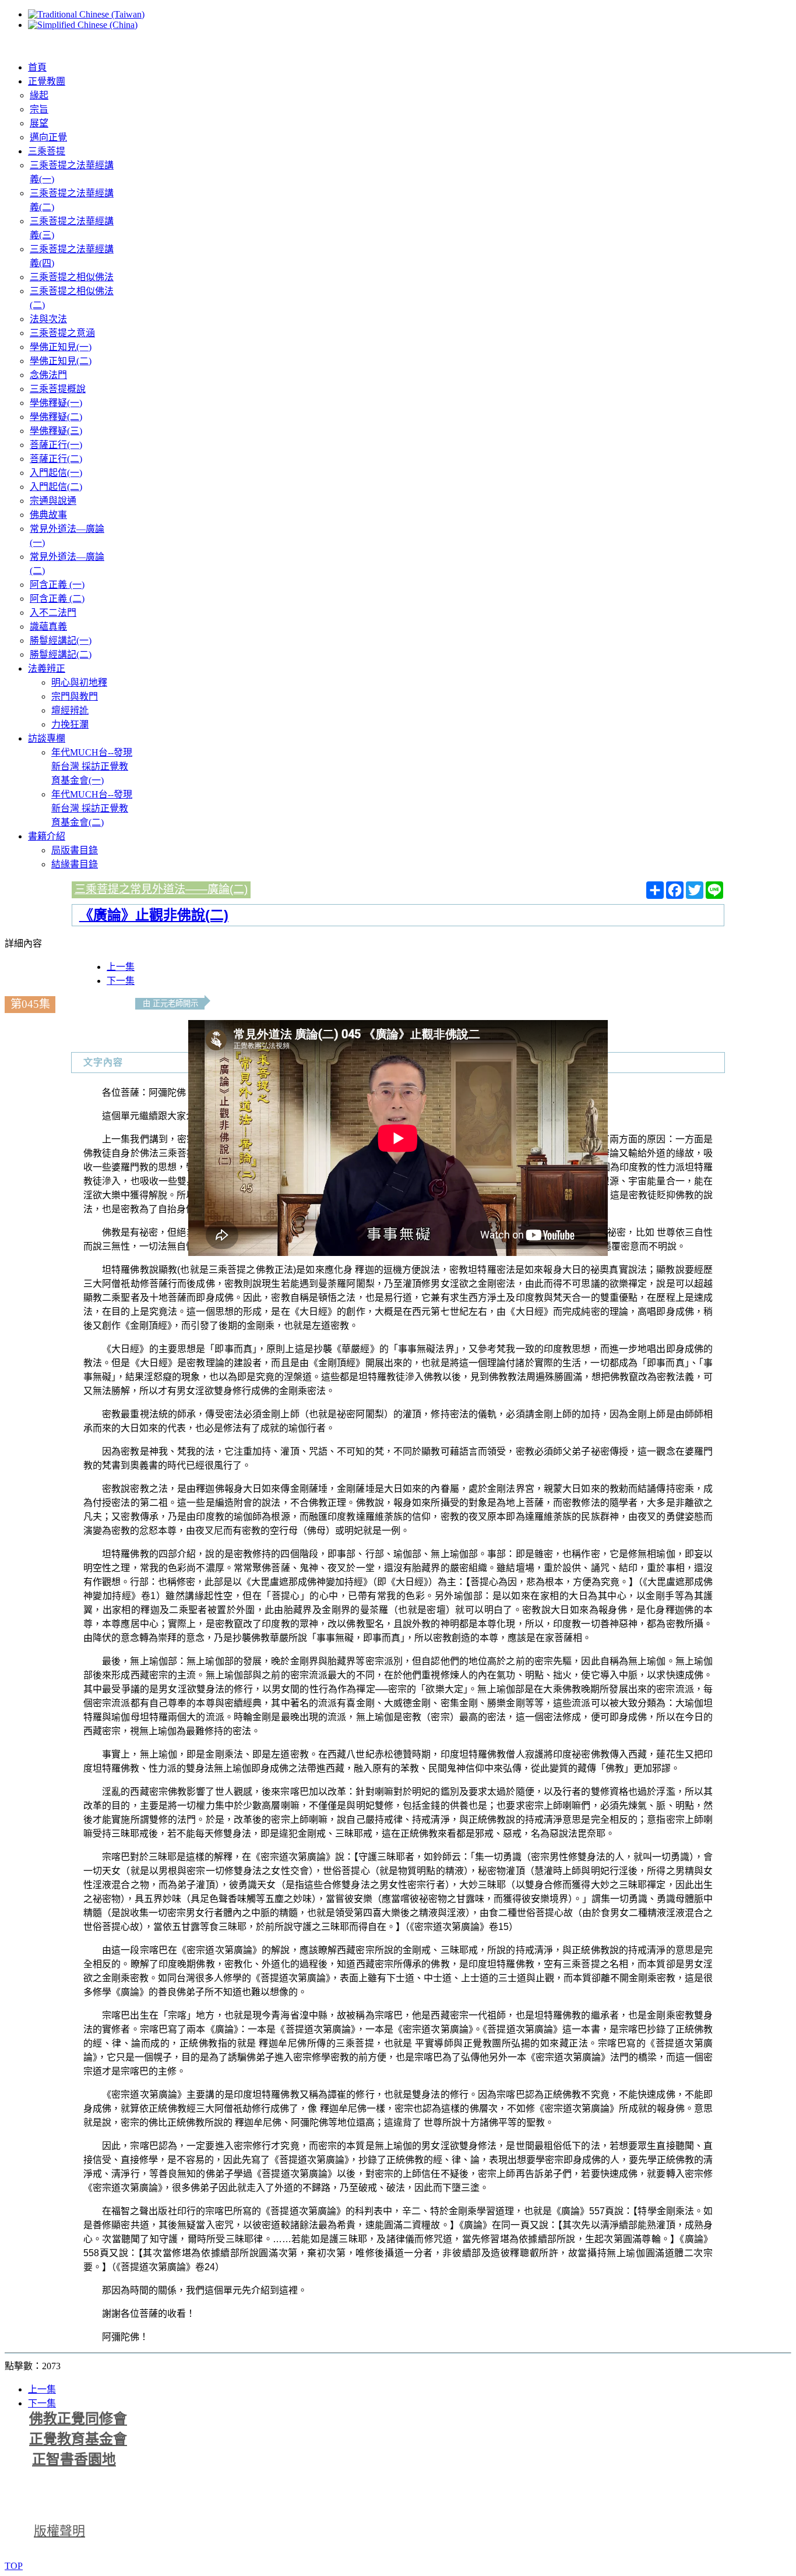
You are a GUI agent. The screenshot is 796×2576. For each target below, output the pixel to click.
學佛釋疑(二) (56, 417)
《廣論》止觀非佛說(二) (154, 915)
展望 (39, 123)
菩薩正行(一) (56, 445)
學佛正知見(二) (61, 361)
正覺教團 (47, 81)
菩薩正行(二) (56, 459)
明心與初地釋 (79, 682)
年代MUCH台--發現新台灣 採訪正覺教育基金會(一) (92, 766)
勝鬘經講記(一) (61, 641)
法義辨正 (47, 668)
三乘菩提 (47, 151)
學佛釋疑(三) (56, 431)
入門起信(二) (56, 487)
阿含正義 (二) (57, 599)
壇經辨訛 (70, 710)
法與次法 (48, 319)
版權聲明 (59, 2531)
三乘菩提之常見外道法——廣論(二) (161, 889)
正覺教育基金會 (78, 2439)
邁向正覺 (48, 137)
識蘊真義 (48, 627)
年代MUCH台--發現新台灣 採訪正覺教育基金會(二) (92, 808)
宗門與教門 (75, 696)
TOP (14, 2566)
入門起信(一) (56, 473)
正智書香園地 (74, 2459)
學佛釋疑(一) (56, 403)
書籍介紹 (47, 836)
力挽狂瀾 (70, 724)
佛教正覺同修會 (78, 2419)
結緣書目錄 (75, 864)
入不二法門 (53, 613)
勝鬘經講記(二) (61, 654)
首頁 (37, 67)
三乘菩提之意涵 (62, 333)
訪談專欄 (47, 738)
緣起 (39, 95)
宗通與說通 (53, 501)
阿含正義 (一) (57, 585)
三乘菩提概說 (58, 389)
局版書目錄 (75, 850)
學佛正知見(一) (61, 347)
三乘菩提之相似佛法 (72, 277)
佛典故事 (48, 515)
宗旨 (39, 109)
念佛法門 (48, 375)
